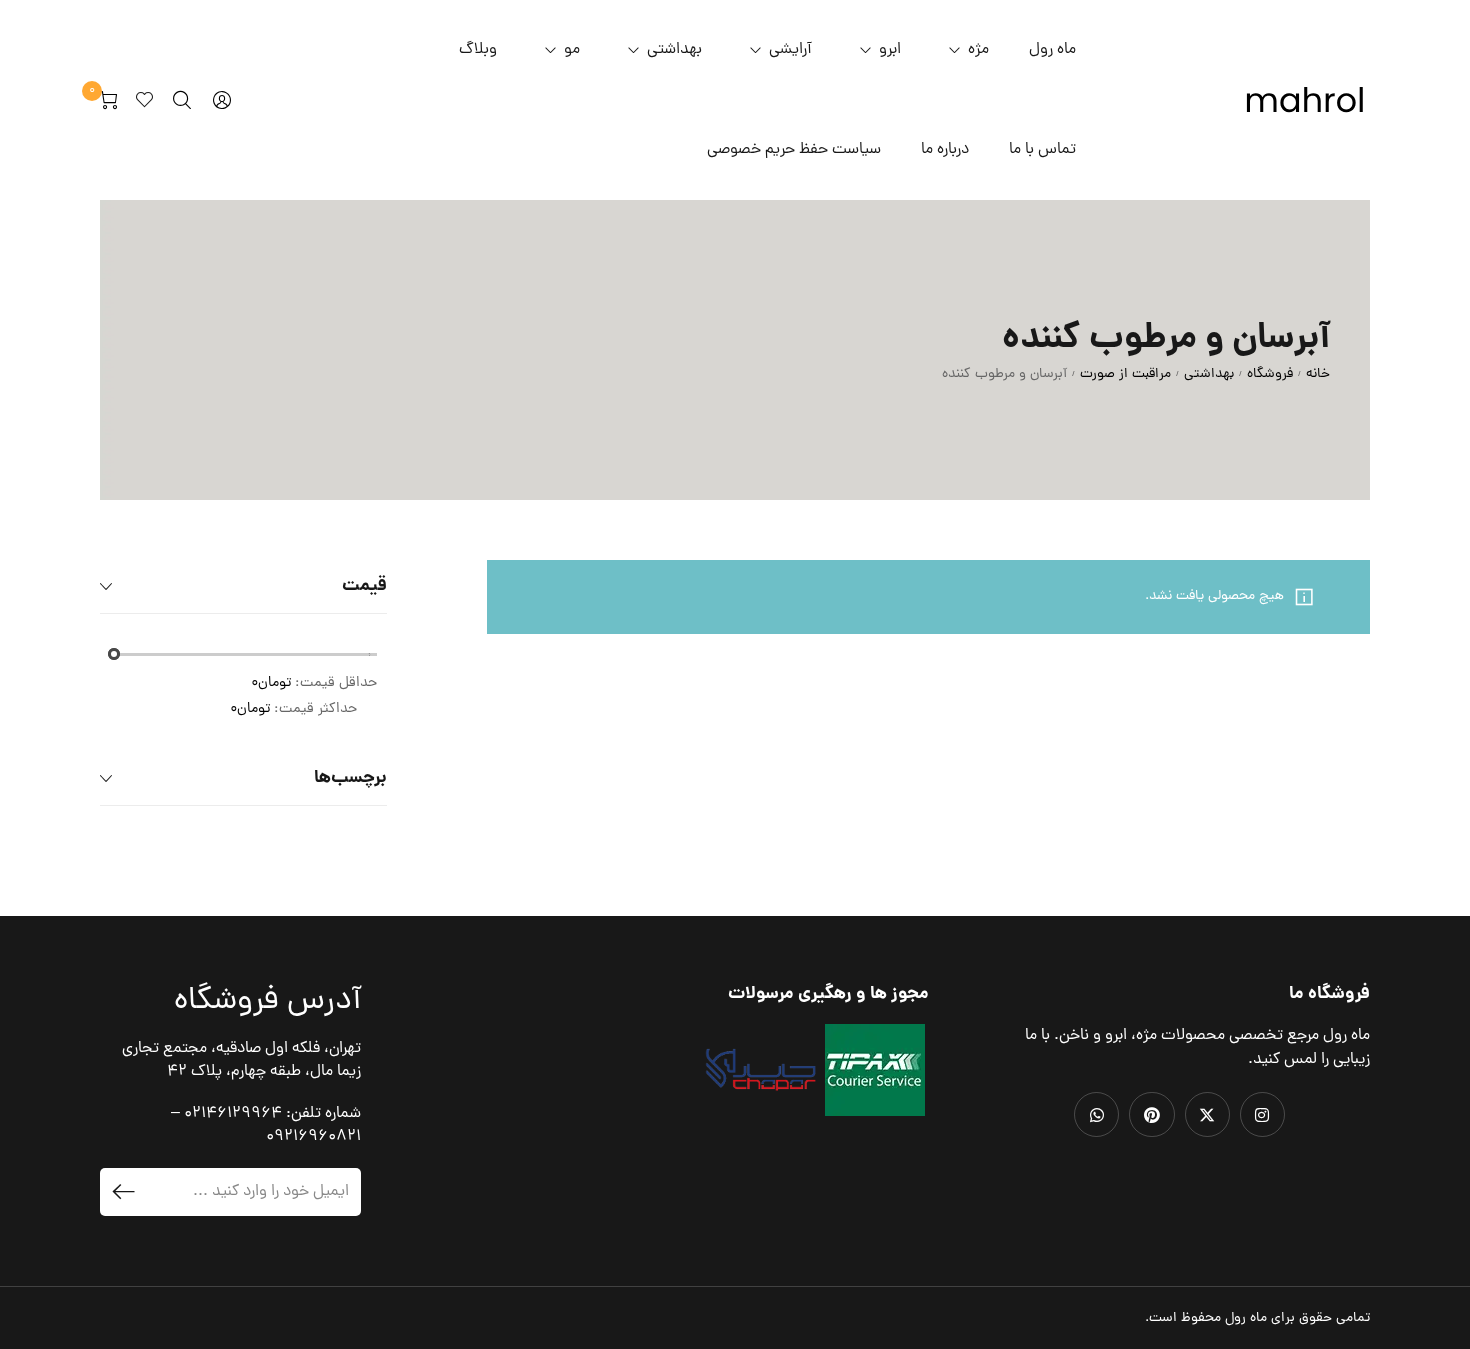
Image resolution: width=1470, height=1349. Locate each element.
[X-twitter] (1207, 1114)
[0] (109, 100)
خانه (1318, 375)
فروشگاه (1270, 375)
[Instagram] (1262, 1114)
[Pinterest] (1151, 1114)
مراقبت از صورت (1125, 375)
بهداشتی (1209, 375)
